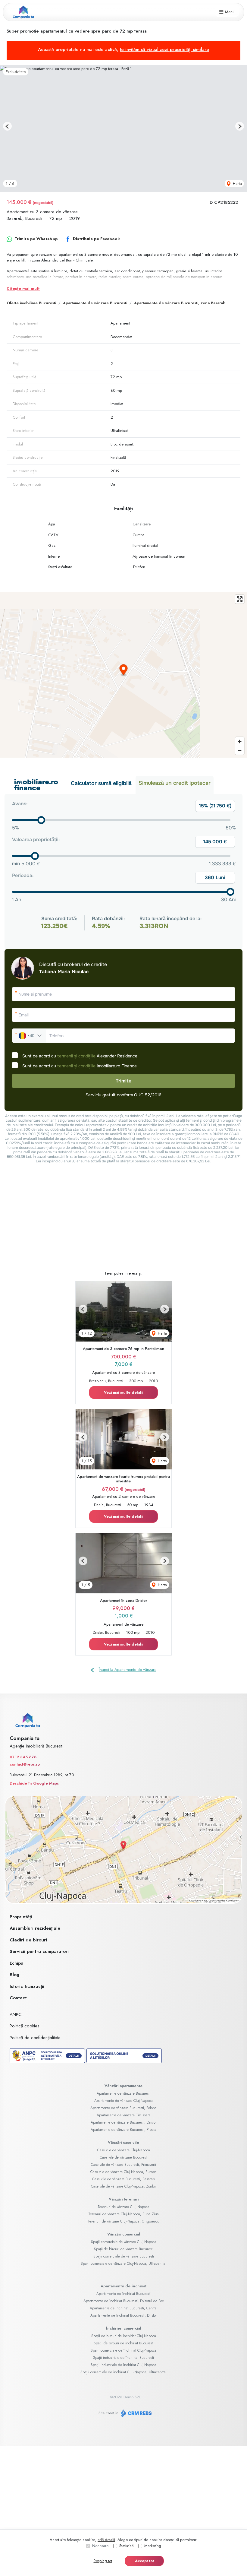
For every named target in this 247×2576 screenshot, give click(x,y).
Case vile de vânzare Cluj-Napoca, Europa (123, 2172)
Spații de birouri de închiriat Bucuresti (124, 2343)
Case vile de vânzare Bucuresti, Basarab (123, 2179)
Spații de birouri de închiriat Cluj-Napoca (124, 2336)
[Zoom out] (240, 750)
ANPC (16, 2014)
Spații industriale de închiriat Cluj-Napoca (123, 2365)
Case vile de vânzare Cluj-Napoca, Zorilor (123, 2186)
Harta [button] (237, 184)
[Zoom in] (240, 741)
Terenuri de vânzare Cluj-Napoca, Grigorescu (123, 2221)
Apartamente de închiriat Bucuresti (123, 2294)
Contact (18, 1998)
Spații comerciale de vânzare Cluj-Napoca (124, 2242)
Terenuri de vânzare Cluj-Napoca (123, 2207)
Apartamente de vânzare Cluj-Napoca (123, 2101)
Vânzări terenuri (124, 2199)
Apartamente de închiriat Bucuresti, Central (124, 2308)
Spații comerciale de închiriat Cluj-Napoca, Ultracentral (123, 2372)
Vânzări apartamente (123, 2086)
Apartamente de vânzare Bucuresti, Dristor (124, 2122)
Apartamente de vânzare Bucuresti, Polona (123, 2108)
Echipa (17, 1963)
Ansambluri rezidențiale (35, 1928)
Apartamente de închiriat (123, 2286)
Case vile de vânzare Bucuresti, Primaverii (123, 2165)
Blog (14, 1975)
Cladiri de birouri (28, 1940)
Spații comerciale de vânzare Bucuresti (124, 2256)
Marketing (153, 2546)
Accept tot (144, 2561)
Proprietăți (21, 1917)
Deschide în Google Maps (34, 1783)
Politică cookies (25, 2026)
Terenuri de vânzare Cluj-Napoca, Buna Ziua (123, 2214)
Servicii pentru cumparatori (39, 1951)
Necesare (100, 2546)
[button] (7, 126)
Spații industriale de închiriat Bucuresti (123, 2358)
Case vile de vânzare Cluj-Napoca (124, 2150)
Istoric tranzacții (27, 1986)
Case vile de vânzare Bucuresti (124, 2157)
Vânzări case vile (123, 2142)
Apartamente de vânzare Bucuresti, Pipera (123, 2130)
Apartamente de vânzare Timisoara (124, 2115)
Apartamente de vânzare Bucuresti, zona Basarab (180, 303)
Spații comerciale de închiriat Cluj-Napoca (124, 2350)
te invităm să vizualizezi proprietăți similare (164, 49)
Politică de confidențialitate (35, 2038)
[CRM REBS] (136, 2413)
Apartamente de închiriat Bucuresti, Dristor (124, 2315)
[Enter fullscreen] (240, 599)
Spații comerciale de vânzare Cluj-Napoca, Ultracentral (123, 2264)
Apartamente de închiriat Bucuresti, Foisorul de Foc (124, 2301)
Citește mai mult (23, 288)
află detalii (106, 2540)
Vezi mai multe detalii (123, 1392)
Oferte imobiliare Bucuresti (31, 303)
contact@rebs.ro (25, 1764)
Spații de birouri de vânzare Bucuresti (124, 2249)
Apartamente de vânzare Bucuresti (95, 303)
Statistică (126, 2546)
